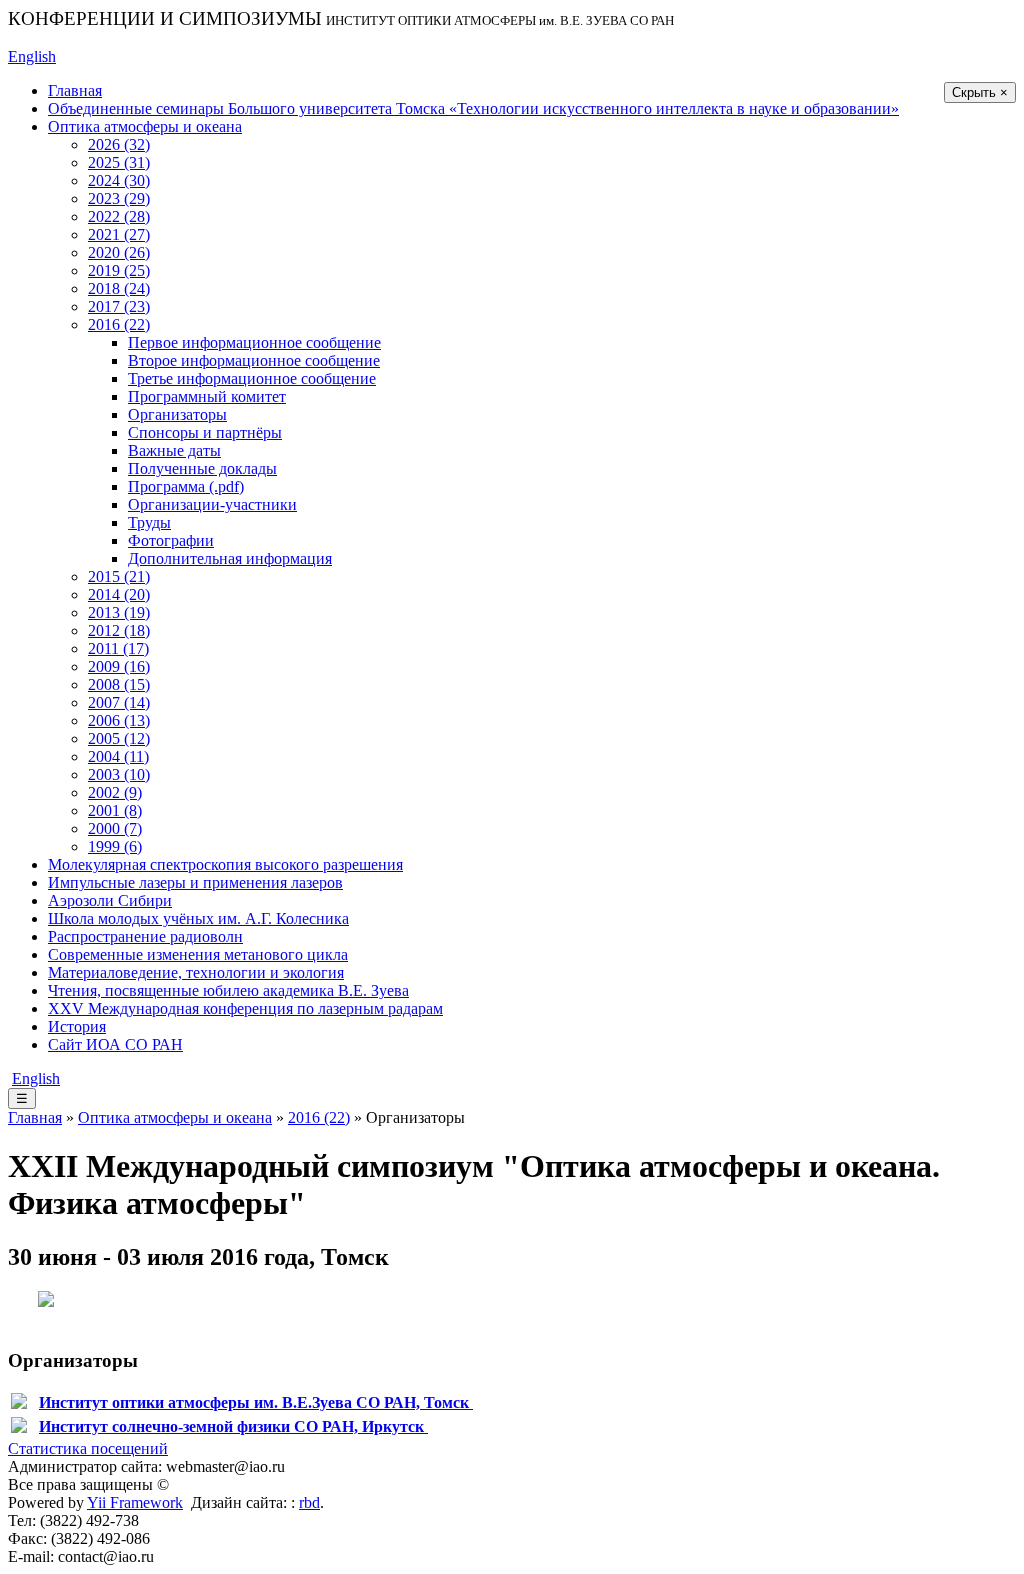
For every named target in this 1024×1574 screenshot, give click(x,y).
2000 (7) (115, 828)
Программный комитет (207, 396)
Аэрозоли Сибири (110, 900)
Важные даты (174, 450)
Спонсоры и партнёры (205, 432)
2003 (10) (119, 774)
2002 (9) (115, 792)
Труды (149, 522)
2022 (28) (119, 216)
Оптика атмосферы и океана (145, 126)
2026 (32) (119, 144)
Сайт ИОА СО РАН (115, 1044)
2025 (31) (119, 162)
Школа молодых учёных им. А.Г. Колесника (198, 918)
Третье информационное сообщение (252, 378)
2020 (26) (119, 252)
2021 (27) (119, 234)
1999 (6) (115, 846)
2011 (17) (118, 648)
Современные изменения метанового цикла (198, 954)
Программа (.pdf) (186, 486)
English (32, 56)
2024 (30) (119, 180)
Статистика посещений (88, 1448)
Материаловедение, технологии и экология (196, 972)
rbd (309, 1502)
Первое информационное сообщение (254, 342)
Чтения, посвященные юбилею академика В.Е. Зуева (228, 990)
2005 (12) (119, 738)
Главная (75, 90)
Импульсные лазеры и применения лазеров (195, 882)
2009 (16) (119, 666)
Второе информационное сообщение (254, 360)
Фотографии (171, 540)
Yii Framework (135, 1502)
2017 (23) (119, 306)
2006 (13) (119, 720)
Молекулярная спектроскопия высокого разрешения (225, 864)
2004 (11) (118, 756)
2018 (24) (119, 288)
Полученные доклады (202, 468)
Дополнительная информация (230, 558)
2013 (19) (119, 612)
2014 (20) (119, 594)
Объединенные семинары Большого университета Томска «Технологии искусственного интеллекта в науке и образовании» (473, 108)
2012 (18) (119, 630)
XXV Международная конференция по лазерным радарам (245, 1008)
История (77, 1026)
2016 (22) (119, 324)
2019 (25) (119, 270)
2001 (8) (115, 810)
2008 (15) (119, 684)
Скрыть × (980, 92)
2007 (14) (119, 702)
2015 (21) (119, 576)
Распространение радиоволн (145, 936)
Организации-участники (212, 504)
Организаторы (177, 414)
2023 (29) (119, 198)
